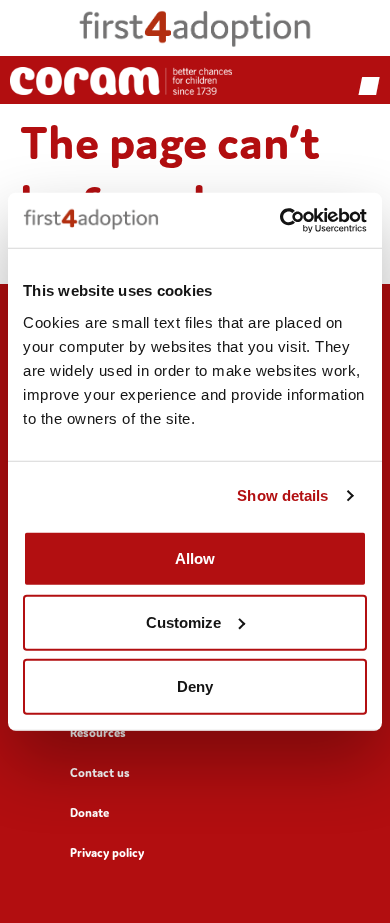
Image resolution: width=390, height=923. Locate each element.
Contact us (100, 772)
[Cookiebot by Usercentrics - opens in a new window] (280, 220)
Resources (98, 732)
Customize (183, 621)
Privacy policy (107, 852)
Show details (282, 495)
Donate (89, 812)
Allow (195, 557)
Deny (195, 685)
